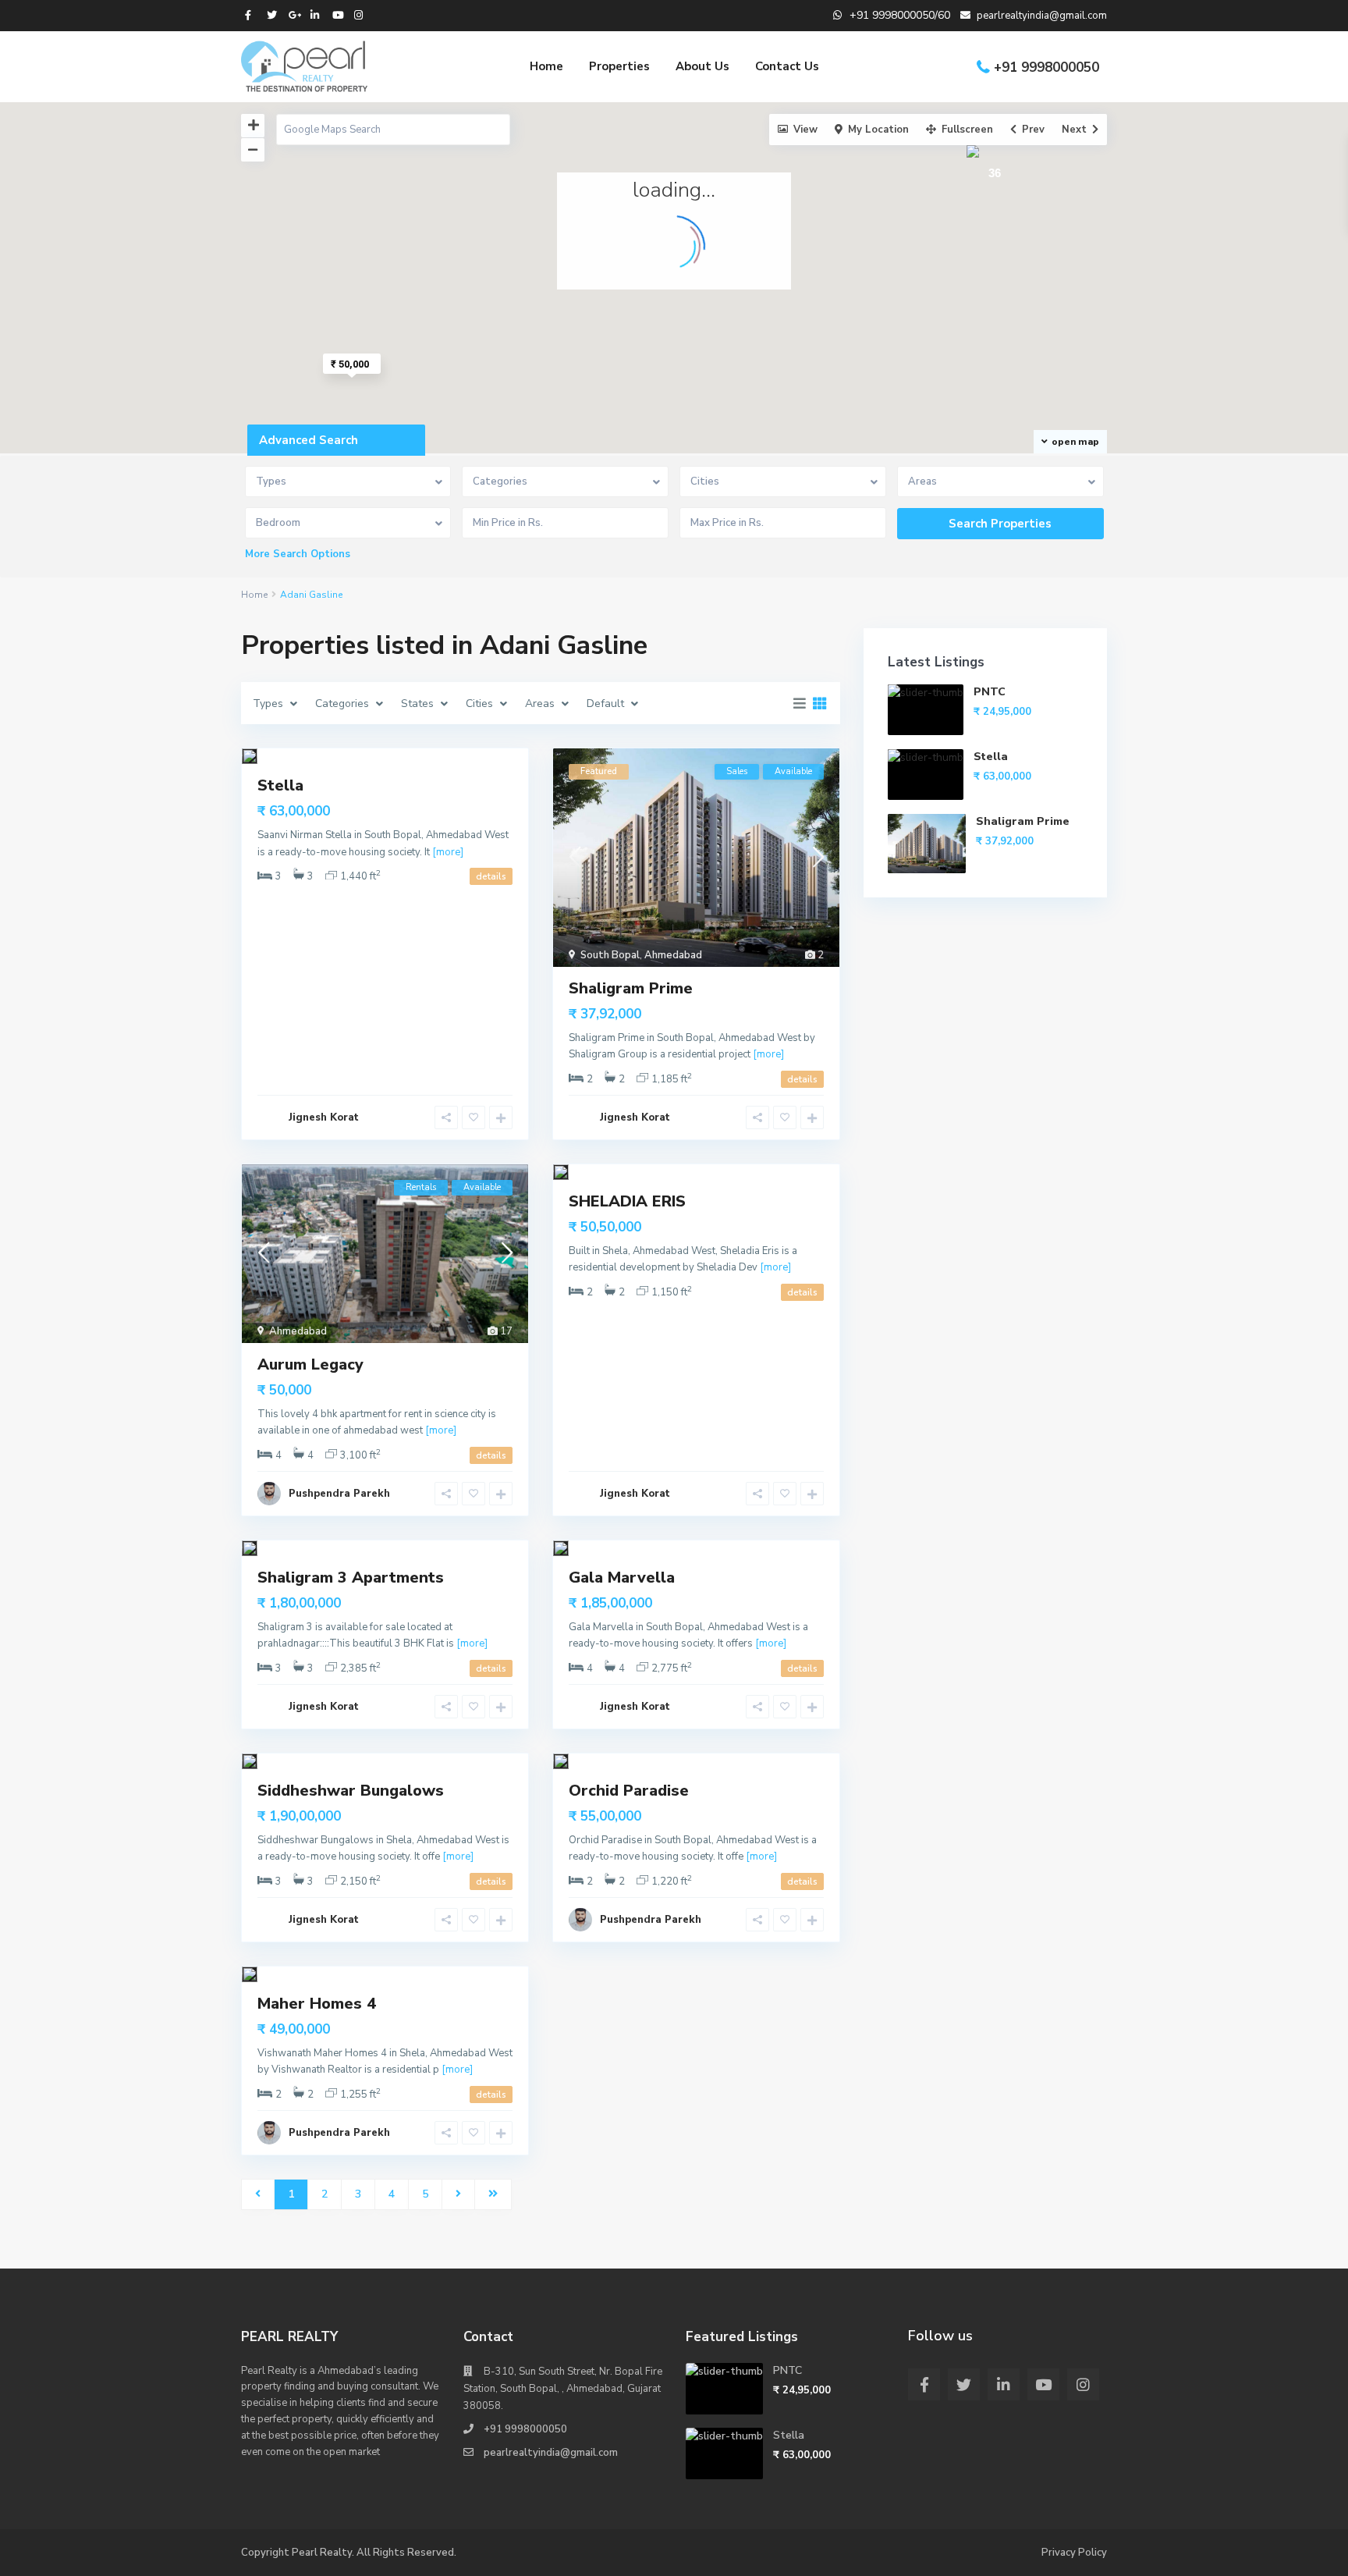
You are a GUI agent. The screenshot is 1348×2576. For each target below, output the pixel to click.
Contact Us (787, 66)
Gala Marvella (622, 1578)
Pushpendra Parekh (339, 1494)
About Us (702, 66)
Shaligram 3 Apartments (351, 1578)
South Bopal (610, 955)
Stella (280, 785)
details (491, 876)
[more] (448, 852)
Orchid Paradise (629, 1791)
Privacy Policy (1074, 2553)
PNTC (990, 692)
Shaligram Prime (631, 988)
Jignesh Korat (324, 1117)
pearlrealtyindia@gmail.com (551, 2453)
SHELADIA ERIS (627, 1201)
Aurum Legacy (310, 1364)
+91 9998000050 (1046, 68)
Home (546, 66)
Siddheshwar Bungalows (351, 1791)
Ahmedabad (673, 955)
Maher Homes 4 (317, 2004)
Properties (619, 66)
